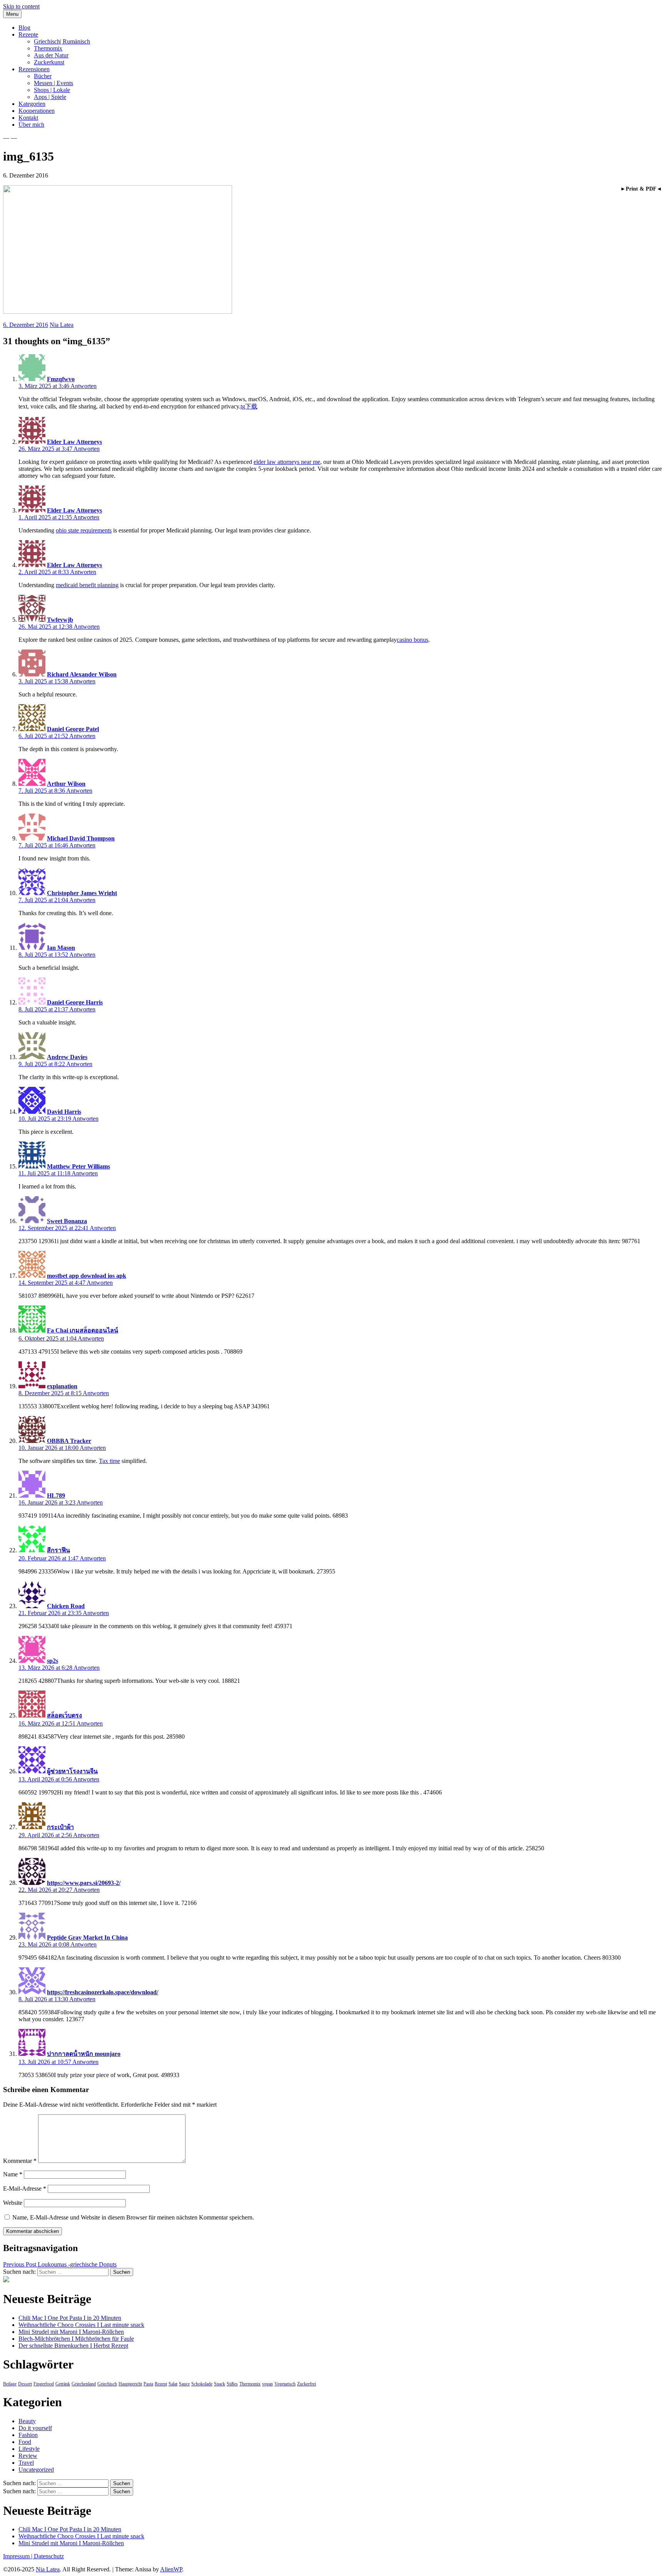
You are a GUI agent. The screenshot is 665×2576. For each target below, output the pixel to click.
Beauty (27, 2421)
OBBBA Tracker (69, 1441)
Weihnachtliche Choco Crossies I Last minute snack (81, 2325)
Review (28, 2456)
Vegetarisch (285, 2384)
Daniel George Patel (73, 729)
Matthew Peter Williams (79, 1166)
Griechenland (84, 2384)
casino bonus (413, 640)
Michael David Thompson (81, 838)
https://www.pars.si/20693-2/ (84, 1883)
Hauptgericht (130, 2384)
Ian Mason (61, 948)
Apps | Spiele (50, 97)
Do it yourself (35, 2428)
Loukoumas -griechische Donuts (60, 2264)
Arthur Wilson (66, 784)
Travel (26, 2463)
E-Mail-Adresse (25, 2189)
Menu (12, 14)
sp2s (53, 1661)
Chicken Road (66, 1606)
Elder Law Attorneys (74, 442)
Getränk (63, 2384)
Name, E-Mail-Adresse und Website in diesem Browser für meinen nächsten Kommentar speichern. (133, 2217)
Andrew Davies (67, 1057)
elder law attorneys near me (287, 462)
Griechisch (107, 2384)
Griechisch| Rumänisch (62, 41)
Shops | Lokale (52, 90)
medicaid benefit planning (87, 585)
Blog (24, 28)
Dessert (25, 2384)
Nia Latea (62, 325)
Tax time (109, 1461)
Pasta (148, 2384)
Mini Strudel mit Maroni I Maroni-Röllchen (71, 2332)
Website (13, 2203)
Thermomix (48, 48)
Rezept (161, 2384)
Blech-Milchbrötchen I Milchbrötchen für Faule (76, 2339)
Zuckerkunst (49, 62)
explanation (62, 1386)
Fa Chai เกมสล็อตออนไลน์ (83, 1330)
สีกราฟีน (58, 1550)
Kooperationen (37, 111)
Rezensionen (34, 69)
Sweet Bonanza (67, 1221)
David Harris (64, 1112)
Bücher (43, 76)
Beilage (10, 2384)
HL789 (56, 1496)
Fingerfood (44, 2384)
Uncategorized (36, 2470)
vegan (267, 2384)
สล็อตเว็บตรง (64, 1715)
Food (25, 2442)
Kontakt (28, 118)
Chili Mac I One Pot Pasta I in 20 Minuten (70, 2318)
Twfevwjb (60, 620)
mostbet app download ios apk (87, 1276)
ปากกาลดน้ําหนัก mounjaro (84, 2054)
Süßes (232, 2384)
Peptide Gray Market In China (87, 1937)
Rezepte (28, 34)
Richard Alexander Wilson (82, 674)
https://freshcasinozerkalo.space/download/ (103, 1992)
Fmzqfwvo (61, 379)
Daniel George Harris (75, 1002)
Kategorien (32, 104)
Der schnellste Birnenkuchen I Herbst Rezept (73, 2346)
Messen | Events (53, 83)
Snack (220, 2384)
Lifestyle (29, 2449)
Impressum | (18, 2556)
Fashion (28, 2435)
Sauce (184, 2384)
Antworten (84, 386)
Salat (173, 2384)
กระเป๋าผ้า (60, 1827)
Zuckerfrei (307, 2384)
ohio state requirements (84, 530)
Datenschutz (49, 2556)
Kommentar (20, 2161)
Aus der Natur (51, 55)
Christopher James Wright (82, 893)
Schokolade (202, 2384)
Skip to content (21, 6)
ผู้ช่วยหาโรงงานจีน (72, 1771)
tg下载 (249, 406)
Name (13, 2174)
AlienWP (171, 2569)
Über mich (31, 125)
